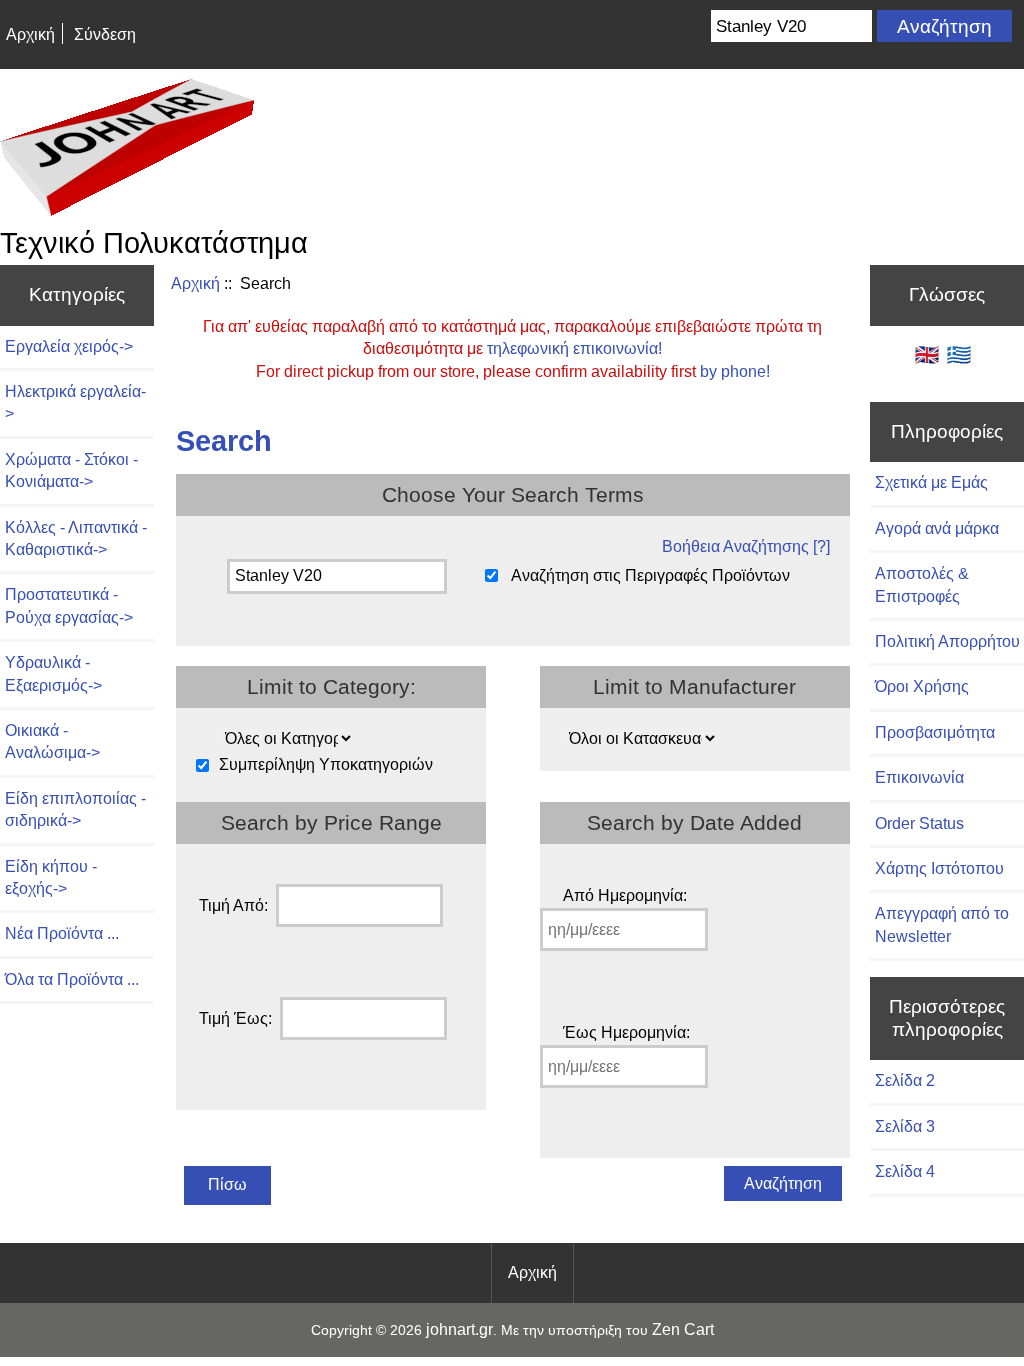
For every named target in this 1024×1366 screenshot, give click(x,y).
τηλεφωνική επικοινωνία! (574, 348)
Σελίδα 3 (905, 1126)
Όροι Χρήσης (922, 686)
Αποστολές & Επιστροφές (922, 584)
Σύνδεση (105, 34)
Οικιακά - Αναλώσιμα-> (52, 741)
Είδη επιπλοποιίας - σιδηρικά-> (75, 809)
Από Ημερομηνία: (625, 895)
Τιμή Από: (233, 905)
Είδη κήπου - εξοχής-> (51, 877)
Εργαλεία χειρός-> (69, 346)
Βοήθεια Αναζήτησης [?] (746, 546)
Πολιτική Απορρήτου (947, 641)
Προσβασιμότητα (935, 732)
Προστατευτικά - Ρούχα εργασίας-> (69, 605)
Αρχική (30, 34)
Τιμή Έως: (235, 1018)
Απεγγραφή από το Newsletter (942, 924)
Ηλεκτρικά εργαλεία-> (75, 402)
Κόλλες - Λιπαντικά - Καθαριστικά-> (76, 538)
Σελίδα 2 (905, 1080)
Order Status (919, 823)
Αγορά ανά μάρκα (937, 528)
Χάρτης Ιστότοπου (939, 868)
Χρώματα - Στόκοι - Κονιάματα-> (71, 470)
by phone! (735, 371)
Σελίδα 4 (905, 1171)
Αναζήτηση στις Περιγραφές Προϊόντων (650, 575)
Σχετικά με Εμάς (931, 482)
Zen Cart (683, 1329)
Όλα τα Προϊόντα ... (72, 979)
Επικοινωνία (919, 777)
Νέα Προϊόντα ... (62, 933)
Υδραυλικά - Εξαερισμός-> (53, 673)
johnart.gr (459, 1329)
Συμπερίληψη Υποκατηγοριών (326, 765)
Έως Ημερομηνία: (626, 1032)
